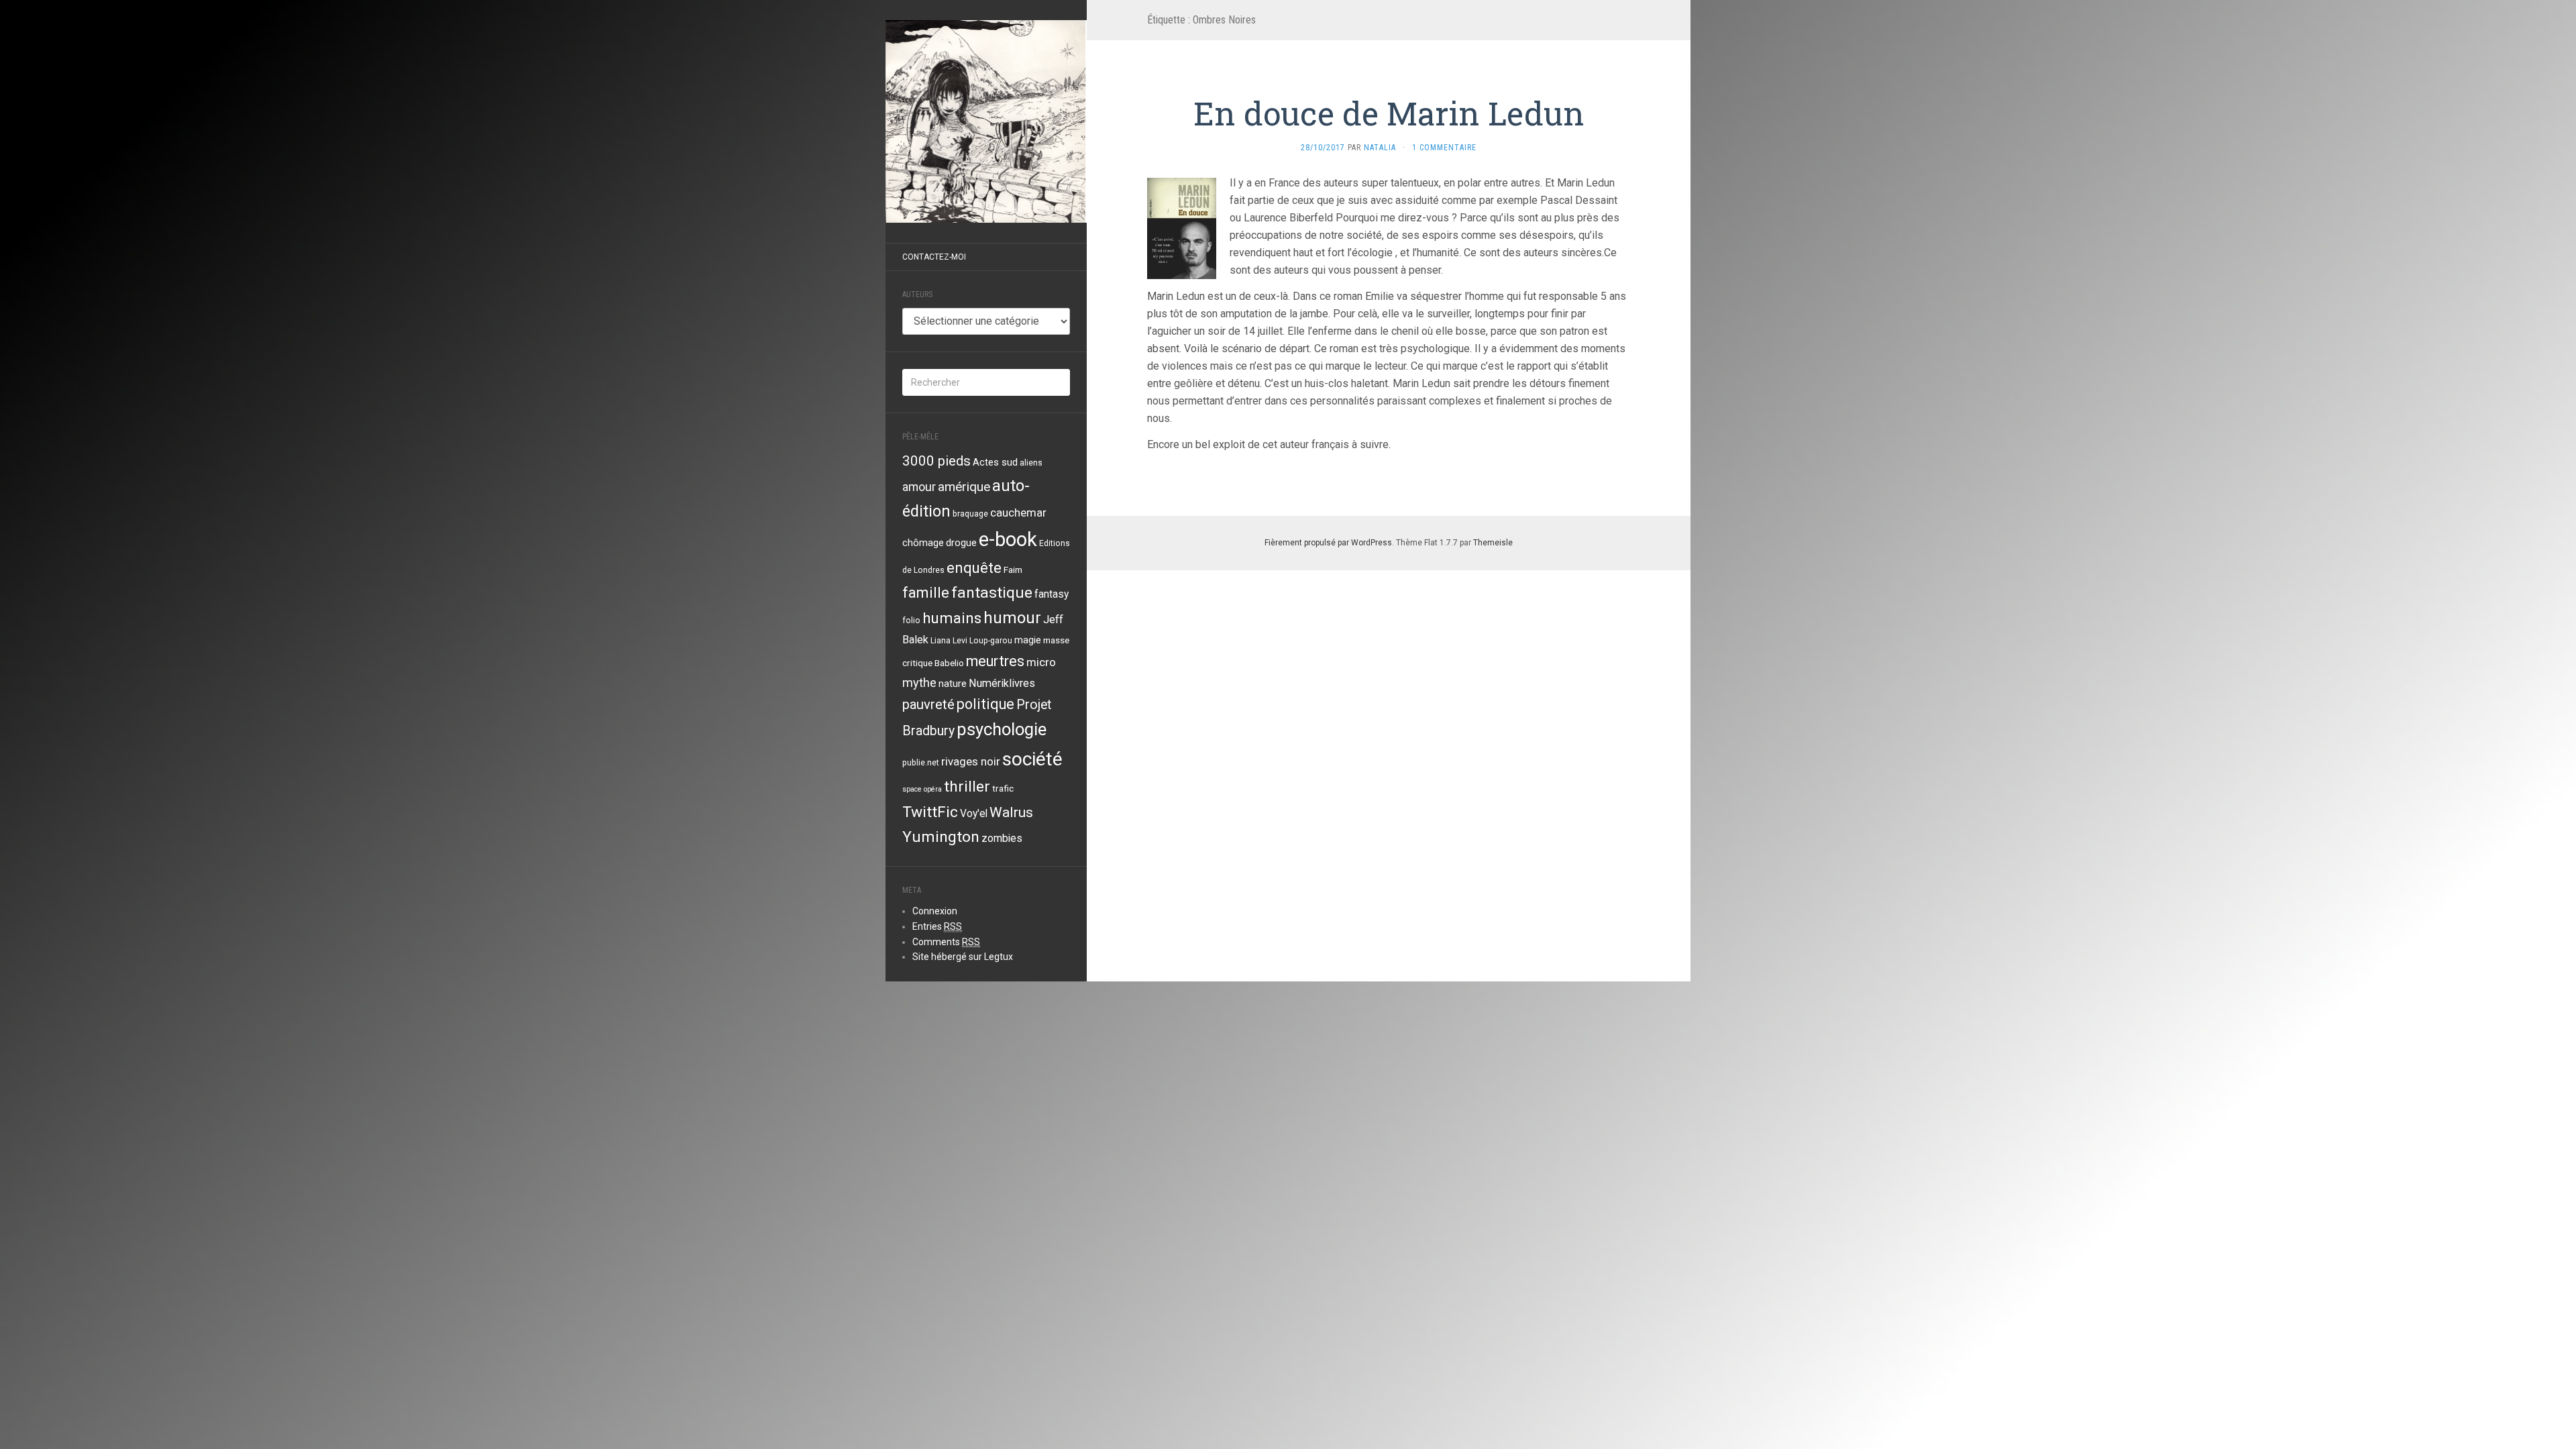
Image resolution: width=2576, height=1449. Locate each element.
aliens (1031, 463)
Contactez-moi (934, 257)
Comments (946, 942)
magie (1028, 640)
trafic (1003, 788)
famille (926, 592)
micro (1041, 662)
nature (953, 684)
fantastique (992, 593)
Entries (937, 926)
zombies (1002, 839)
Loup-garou (991, 641)
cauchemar (1018, 513)
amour (919, 487)
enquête (974, 568)
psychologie (1002, 729)
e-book (1008, 539)
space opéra (922, 789)
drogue (961, 543)
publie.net (921, 763)
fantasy (1052, 594)
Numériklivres (1002, 683)
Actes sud (995, 462)
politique (985, 704)
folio (911, 621)
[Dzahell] (986, 121)
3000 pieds (936, 461)
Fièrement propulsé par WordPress (1328, 543)
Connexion (935, 911)
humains (952, 618)
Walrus (1011, 812)
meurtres (995, 661)
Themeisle (1493, 543)
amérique (964, 487)
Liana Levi (949, 641)
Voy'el (974, 814)
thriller (967, 787)
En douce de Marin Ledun (1389, 113)
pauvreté (928, 704)
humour (1012, 618)
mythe (919, 683)
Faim (1013, 570)
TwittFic (930, 812)
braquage (970, 514)
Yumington (941, 837)
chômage (923, 543)
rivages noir (971, 761)
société (1032, 759)
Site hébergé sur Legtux (963, 957)
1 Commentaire (1444, 148)
